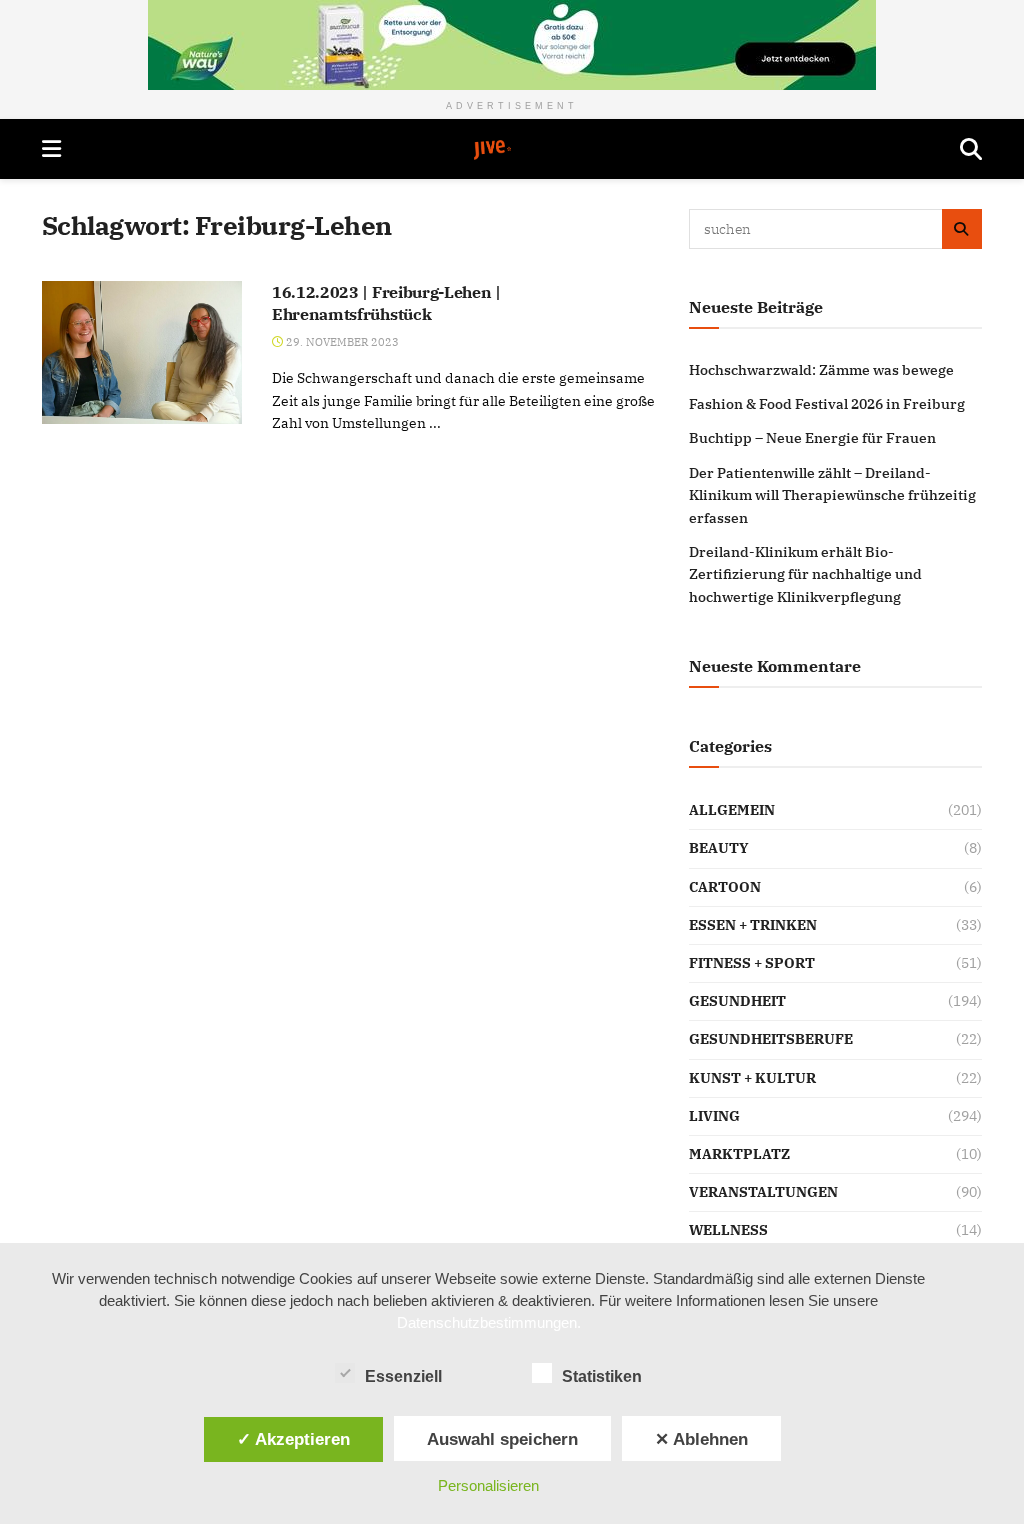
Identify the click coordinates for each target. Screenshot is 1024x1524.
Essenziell (403, 1376)
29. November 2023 (341, 342)
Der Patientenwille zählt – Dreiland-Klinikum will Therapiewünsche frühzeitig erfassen (832, 495)
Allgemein (732, 810)
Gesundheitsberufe (771, 1039)
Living (714, 1116)
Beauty (719, 848)
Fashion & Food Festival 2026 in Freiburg (827, 404)
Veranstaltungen (763, 1192)
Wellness (728, 1230)
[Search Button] (971, 149)
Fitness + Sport (752, 963)
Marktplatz (739, 1154)
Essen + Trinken (753, 925)
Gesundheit (737, 1001)
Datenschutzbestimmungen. (489, 1322)
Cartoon (725, 887)
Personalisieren (488, 1485)
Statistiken (602, 1376)
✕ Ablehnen (701, 1439)
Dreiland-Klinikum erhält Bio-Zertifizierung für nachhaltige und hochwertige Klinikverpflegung (805, 574)
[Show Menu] (51, 149)
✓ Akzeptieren (293, 1439)
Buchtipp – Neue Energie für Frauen (812, 438)
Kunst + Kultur (752, 1078)
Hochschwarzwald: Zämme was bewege (821, 370)
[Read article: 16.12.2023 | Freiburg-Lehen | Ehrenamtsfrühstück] (142, 352)
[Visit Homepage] (511, 150)
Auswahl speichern (502, 1439)
